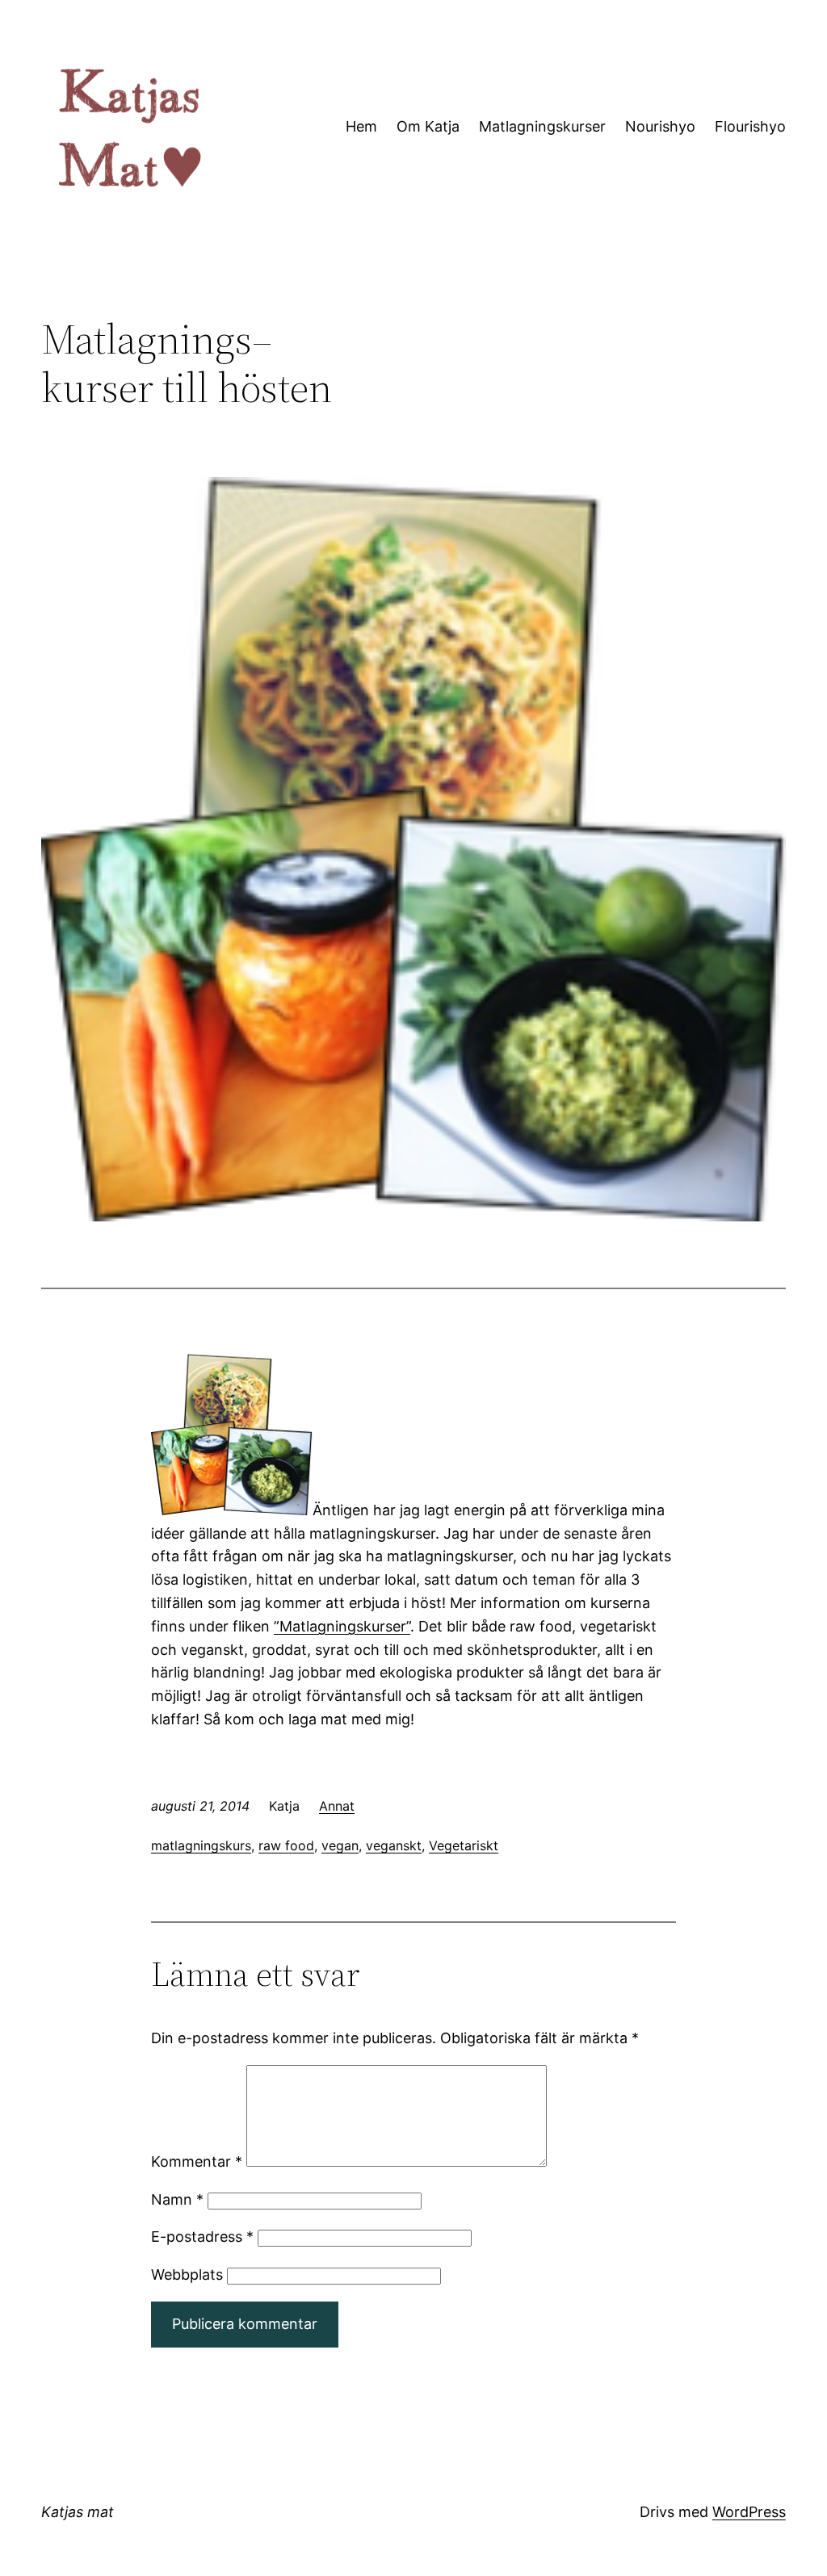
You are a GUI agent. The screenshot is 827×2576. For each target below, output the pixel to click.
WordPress (749, 2512)
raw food (286, 1845)
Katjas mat (78, 2512)
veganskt (394, 1845)
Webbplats (187, 2274)
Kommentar (197, 2161)
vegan (340, 1845)
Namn (177, 2199)
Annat (337, 1806)
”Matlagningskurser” (342, 1626)
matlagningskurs (201, 1845)
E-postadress (202, 2237)
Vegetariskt (464, 1845)
